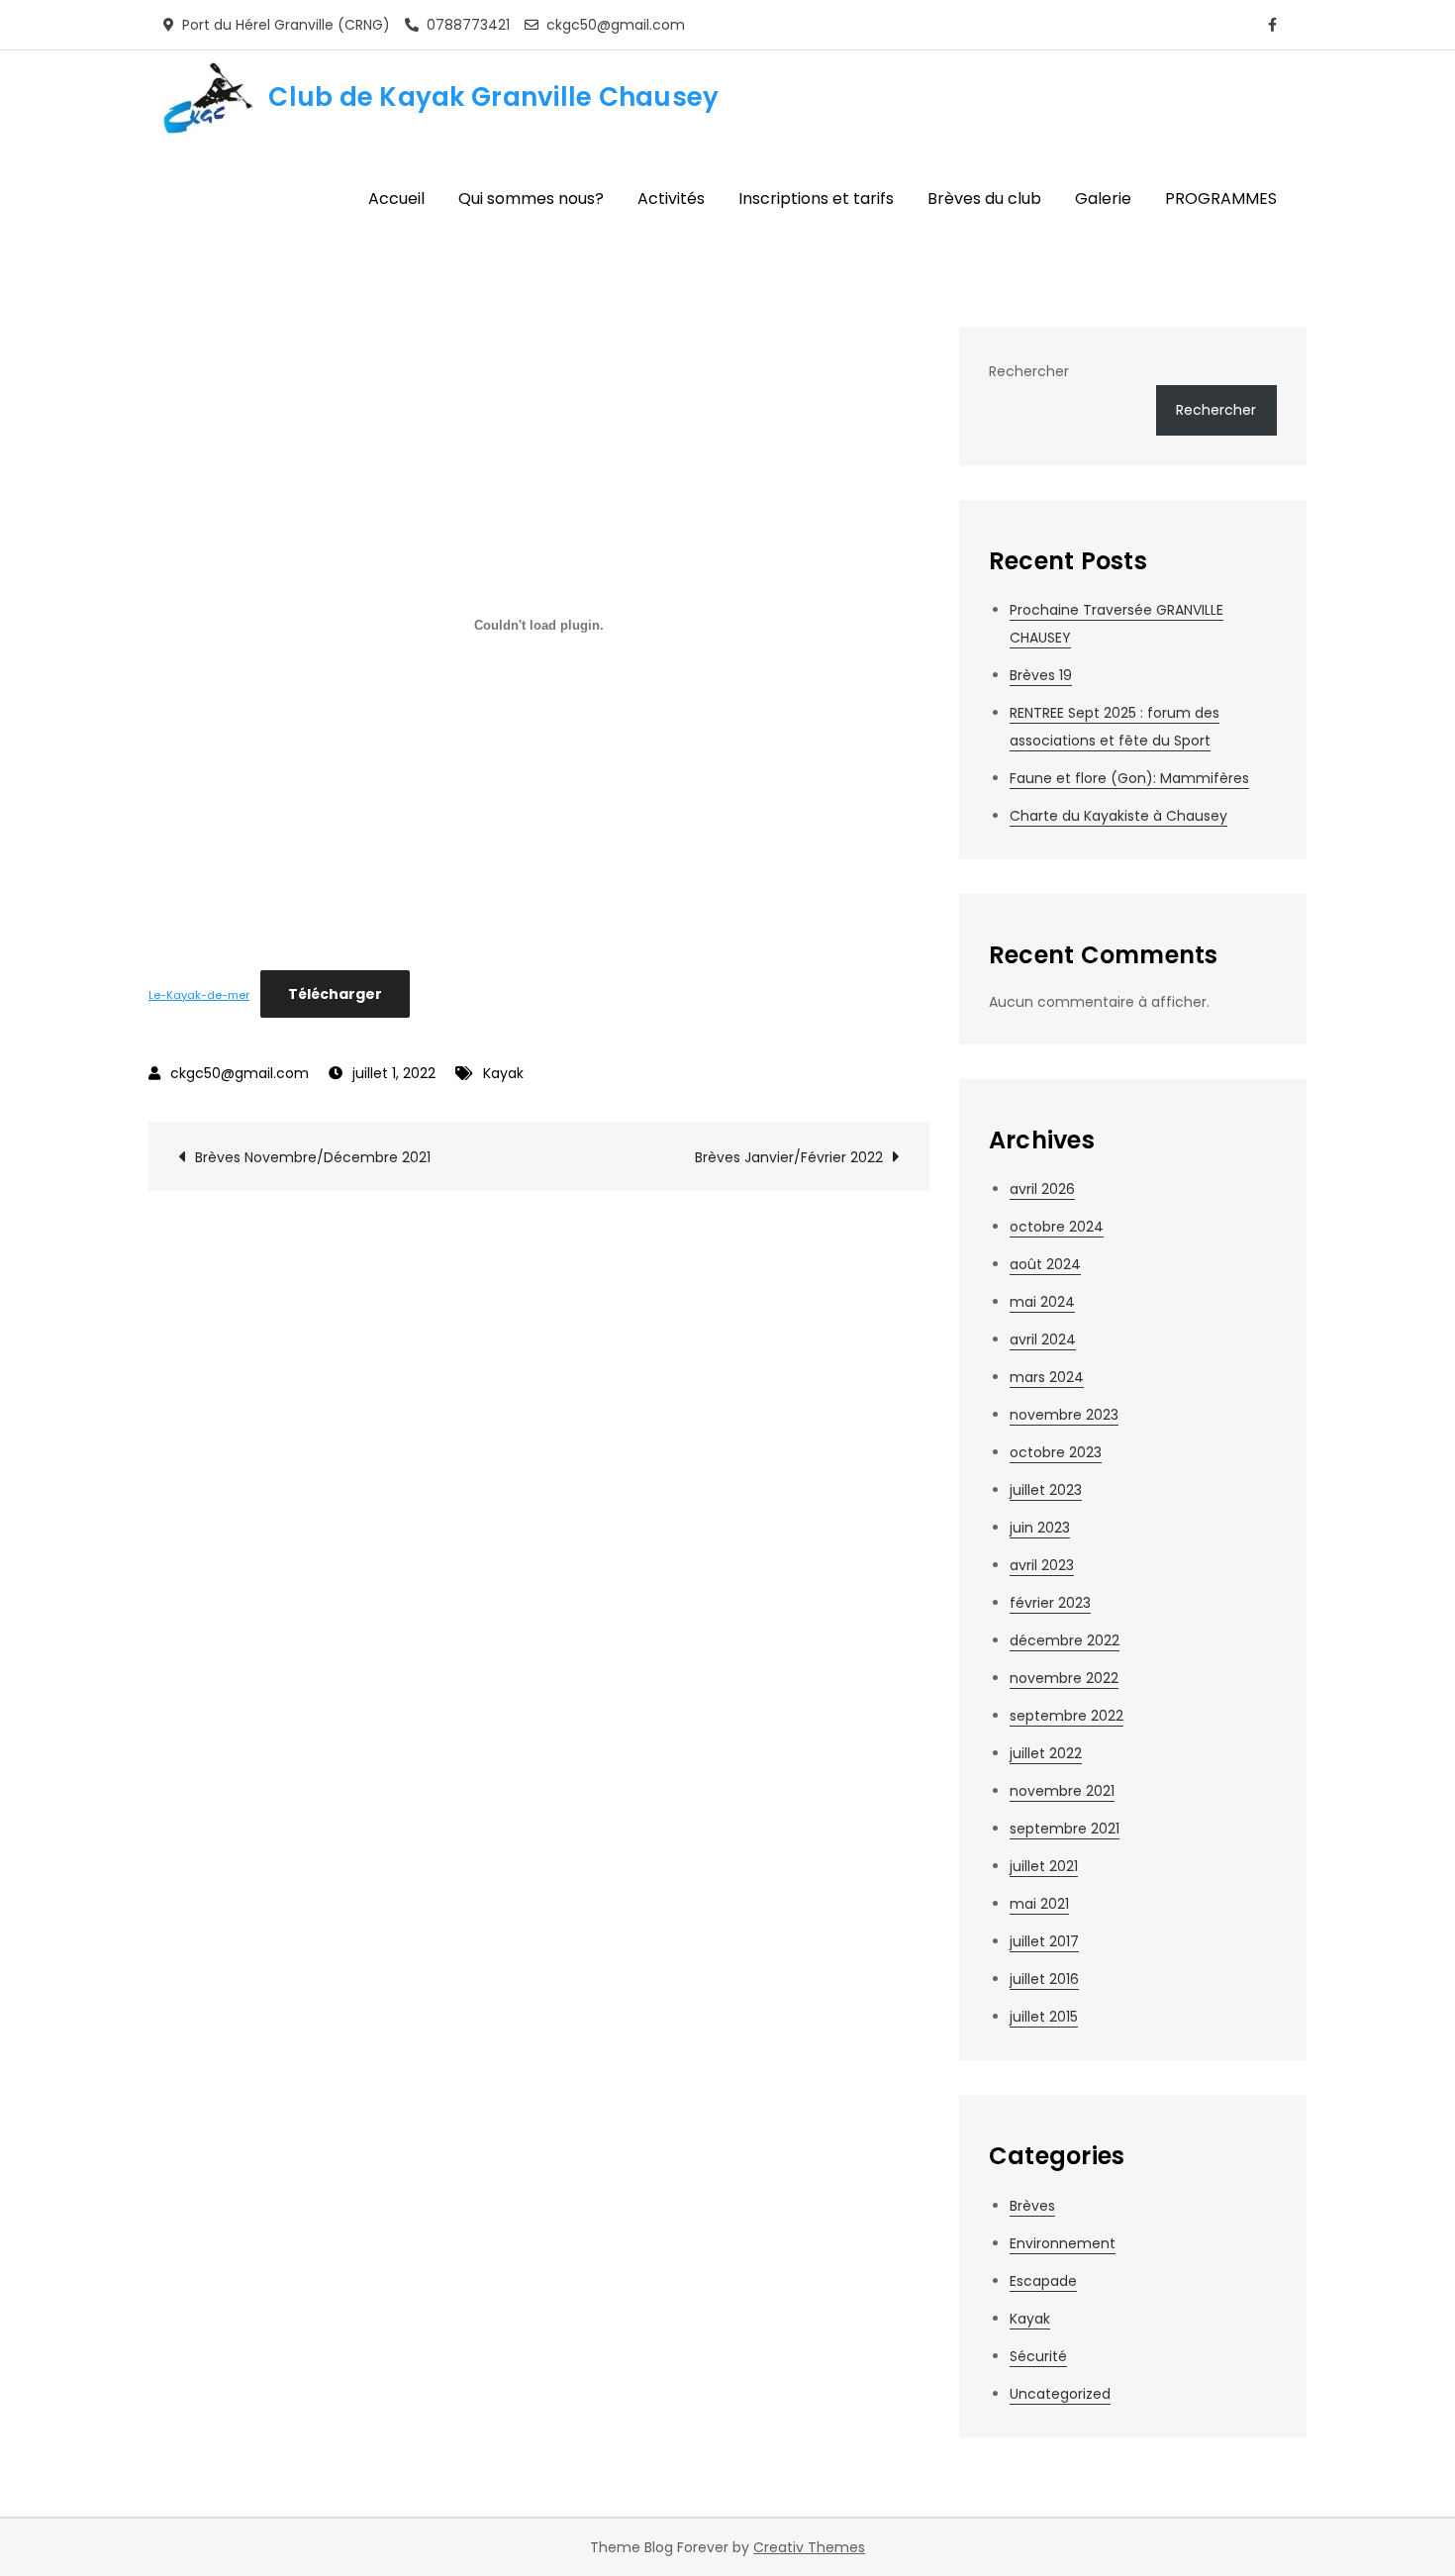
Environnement (1063, 2243)
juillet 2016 (1044, 1979)
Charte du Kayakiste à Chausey (1118, 816)
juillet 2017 (1044, 1941)
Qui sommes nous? (531, 198)
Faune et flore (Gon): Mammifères (1129, 778)
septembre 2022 (1067, 1716)
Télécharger (335, 994)
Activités (671, 198)
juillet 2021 (1044, 1866)
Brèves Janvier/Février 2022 (789, 1157)
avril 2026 (1042, 1189)
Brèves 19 (1041, 675)
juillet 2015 (1044, 2017)
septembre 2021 (1065, 1829)
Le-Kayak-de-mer (199, 995)
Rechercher (1029, 371)
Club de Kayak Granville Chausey (493, 97)
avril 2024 (1043, 1339)
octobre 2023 (1056, 1452)
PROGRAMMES (1221, 198)
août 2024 (1045, 1264)
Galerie (1103, 198)
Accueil (396, 198)
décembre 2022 (1065, 1640)
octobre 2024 (1057, 1227)
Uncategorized (1060, 2394)
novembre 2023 (1064, 1415)
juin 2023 (1040, 1528)
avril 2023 (1042, 1565)
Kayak (503, 1073)
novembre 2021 (1062, 1791)
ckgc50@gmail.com (240, 1073)
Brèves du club (984, 198)
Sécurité (1038, 2356)
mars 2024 (1047, 1377)
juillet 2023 (1046, 1490)
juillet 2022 (1046, 1753)
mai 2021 (1039, 1904)
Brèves (1032, 2206)
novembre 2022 (1064, 1678)
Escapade (1043, 2281)
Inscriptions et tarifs (816, 198)
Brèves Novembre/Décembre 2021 (313, 1157)
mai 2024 (1042, 1302)
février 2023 (1050, 1603)
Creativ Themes (809, 2547)
